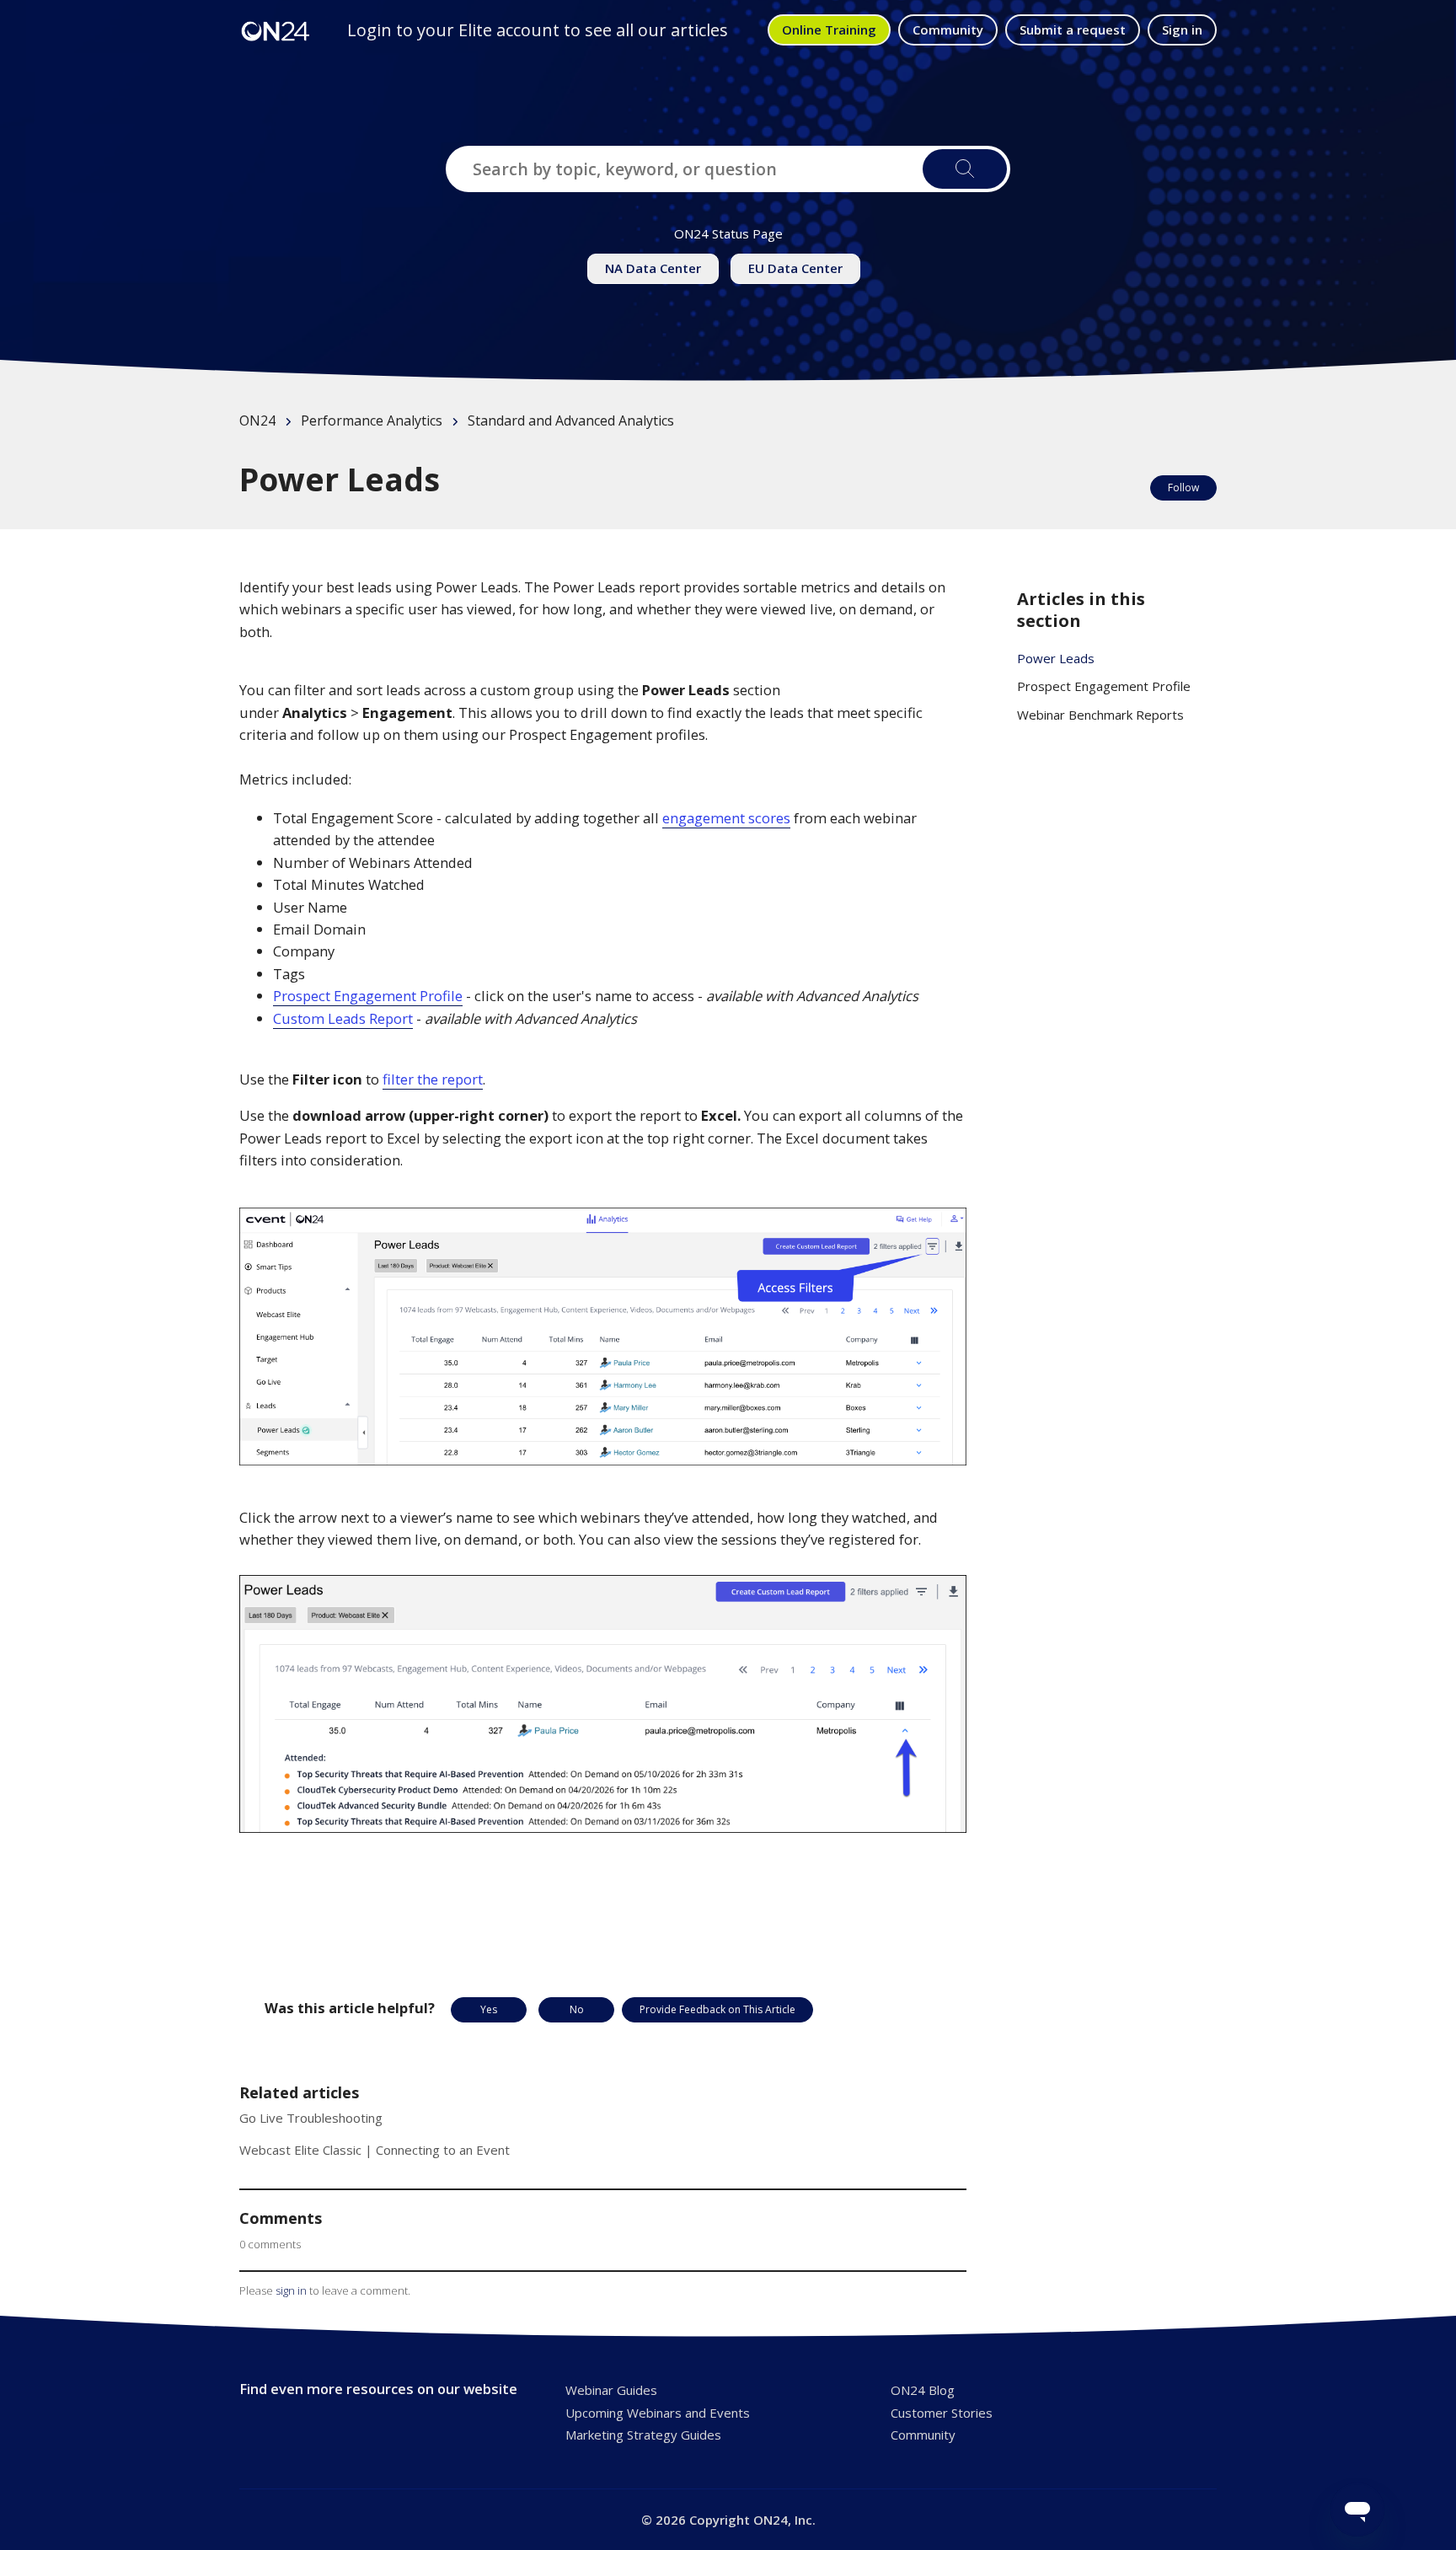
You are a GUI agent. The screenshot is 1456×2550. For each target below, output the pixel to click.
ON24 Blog (923, 2390)
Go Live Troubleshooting (311, 2118)
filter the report (433, 1079)
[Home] (276, 30)
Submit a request (1073, 29)
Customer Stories (942, 2413)
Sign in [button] (1182, 29)
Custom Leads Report (343, 1018)
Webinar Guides (611, 2390)
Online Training (829, 29)
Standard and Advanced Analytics (571, 421)
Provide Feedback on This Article (717, 2009)
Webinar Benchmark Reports (1100, 715)
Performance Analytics (372, 421)
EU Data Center (795, 268)
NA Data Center (653, 268)
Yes (489, 2009)
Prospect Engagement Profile (368, 996)
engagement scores (726, 818)
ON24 (257, 421)
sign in (291, 2290)
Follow (1183, 487)
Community (948, 29)
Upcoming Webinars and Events (658, 2413)
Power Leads (1056, 658)
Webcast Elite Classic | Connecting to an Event (375, 2150)
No (577, 2009)
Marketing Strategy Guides (643, 2435)
